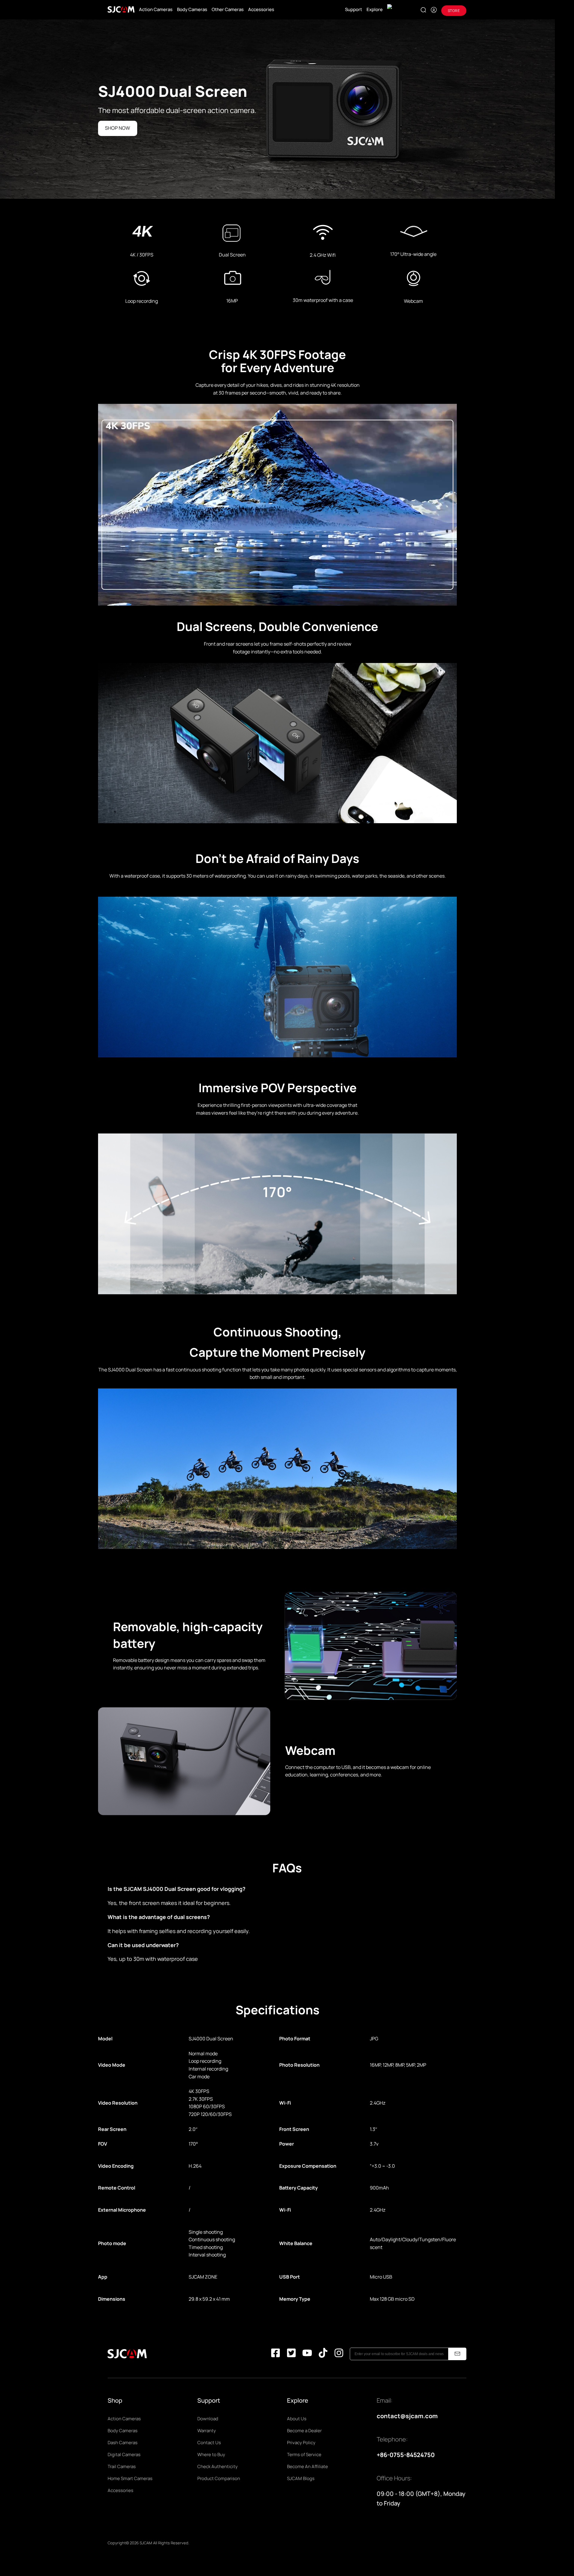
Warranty (207, 2431)
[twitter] (291, 2354)
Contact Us (209, 2443)
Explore (375, 9)
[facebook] (275, 2354)
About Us (297, 2419)
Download (208, 2419)
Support (354, 9)
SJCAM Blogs (301, 2478)
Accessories (261, 9)
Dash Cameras (123, 2443)
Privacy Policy (301, 2443)
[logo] (121, 10)
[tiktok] (323, 2354)
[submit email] (457, 2354)
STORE (454, 11)
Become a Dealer (304, 2431)
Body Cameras (192, 9)
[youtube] (307, 2354)
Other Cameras (228, 9)
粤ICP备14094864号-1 (210, 2543)
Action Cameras (156, 9)
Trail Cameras (122, 2466)
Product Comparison (219, 2478)
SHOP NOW (117, 128)
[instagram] (339, 2354)
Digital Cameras (124, 2454)
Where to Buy (211, 2454)
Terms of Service (304, 2454)
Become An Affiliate (307, 2466)
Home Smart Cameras (130, 2478)
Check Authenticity (217, 2466)
